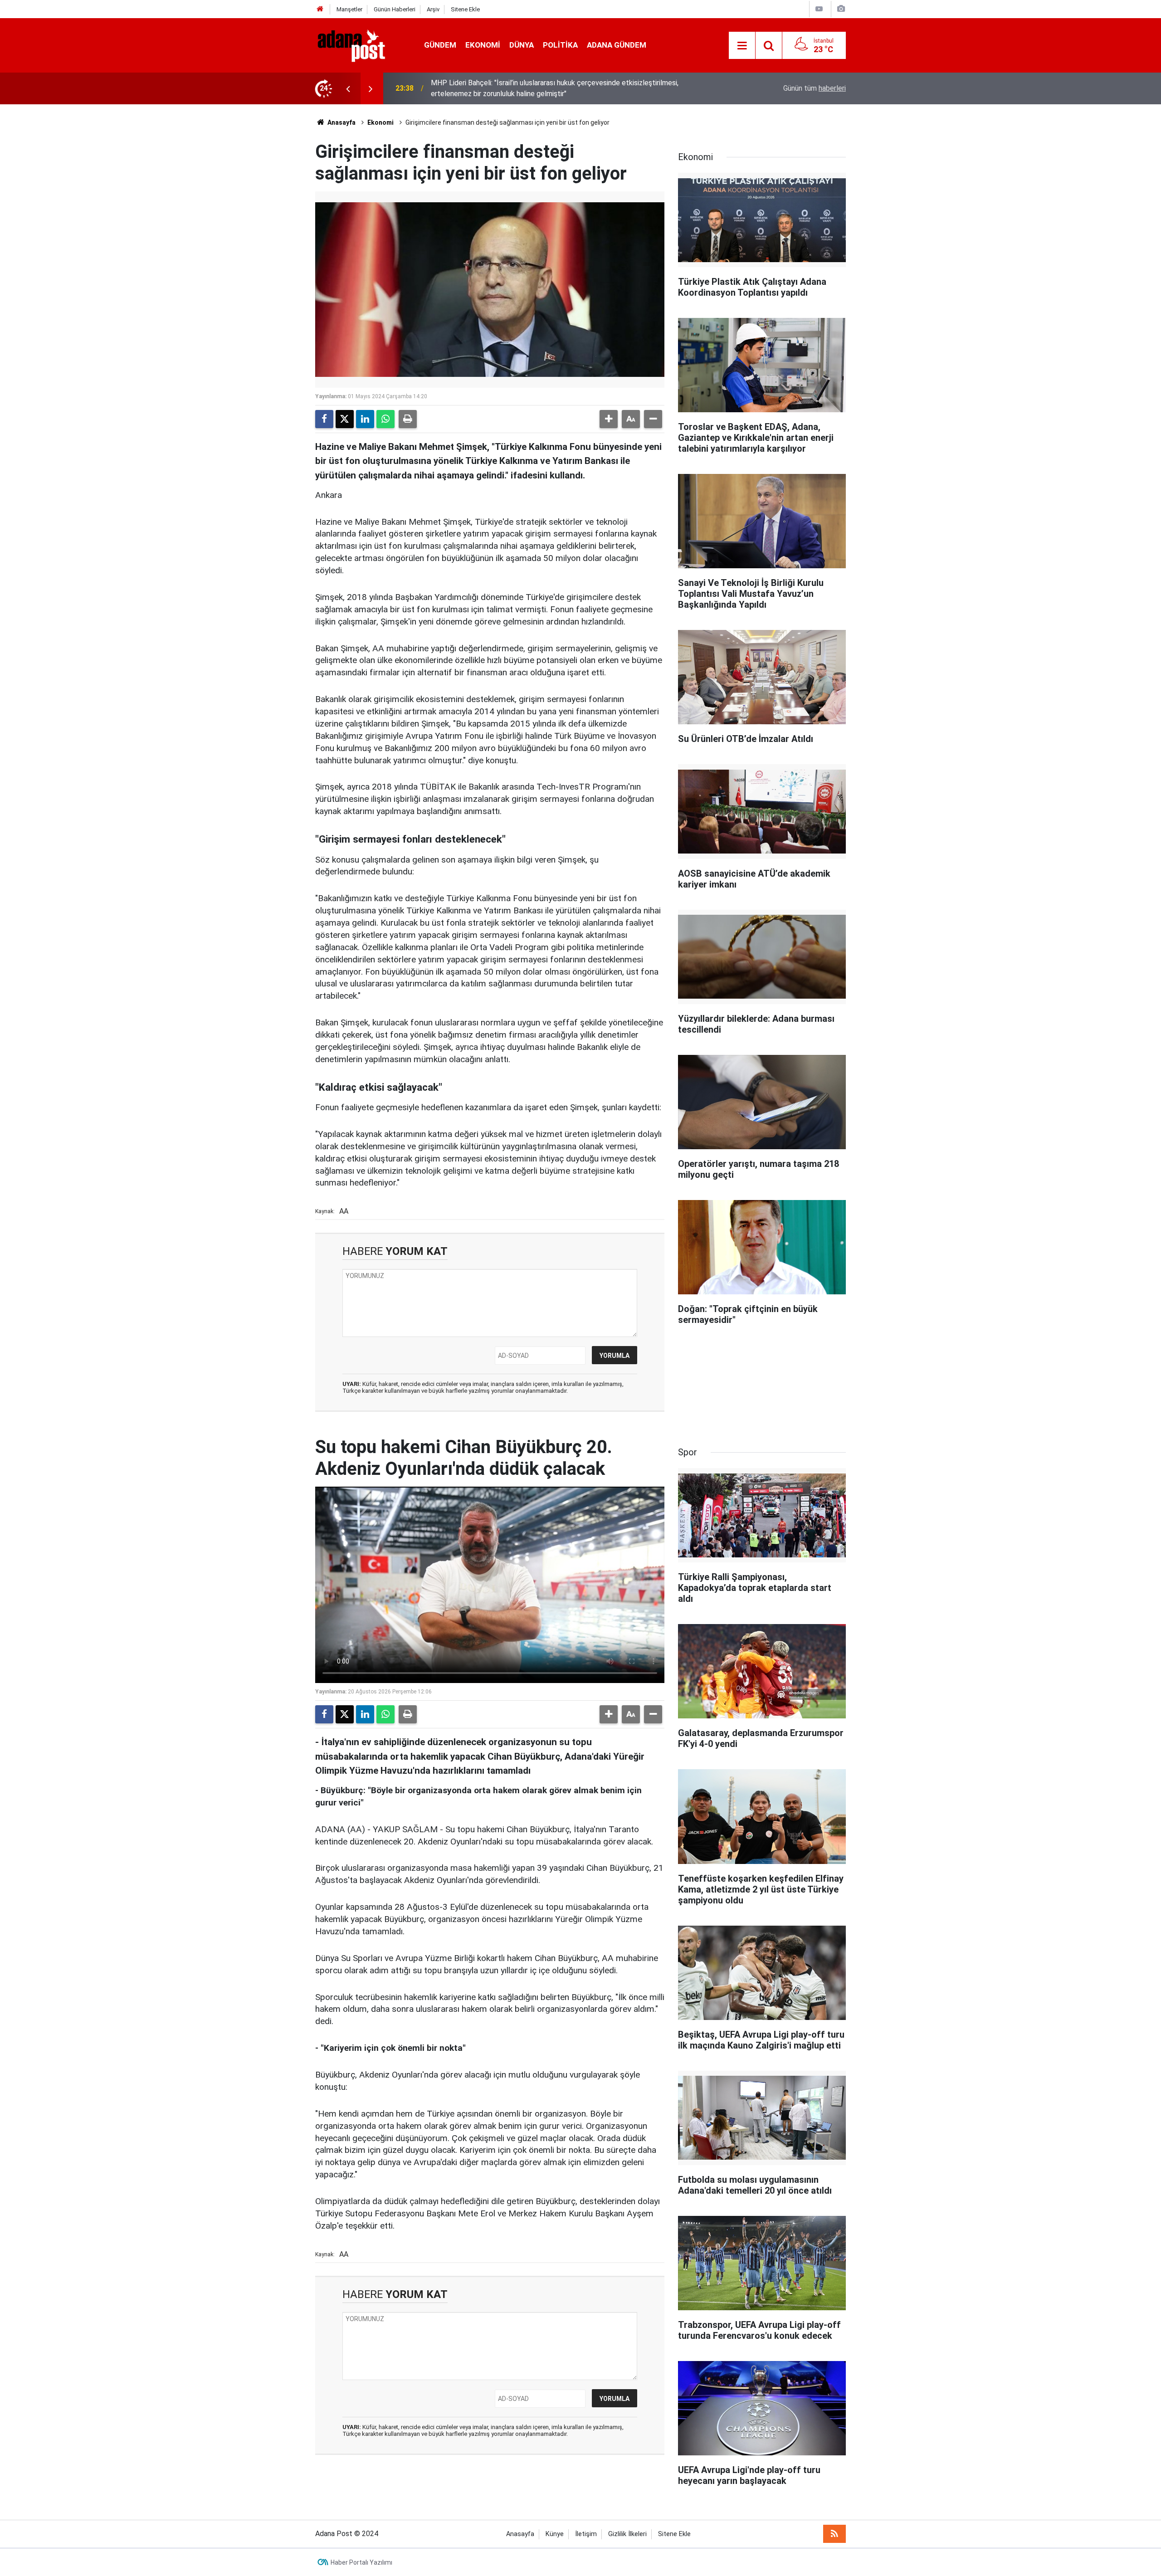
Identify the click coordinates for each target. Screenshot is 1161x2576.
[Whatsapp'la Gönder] (385, 419)
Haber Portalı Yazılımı (361, 2562)
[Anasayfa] (320, 9)
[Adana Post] (361, 45)
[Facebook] (324, 419)
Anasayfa (341, 122)
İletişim (586, 2534)
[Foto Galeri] (841, 9)
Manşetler (349, 9)
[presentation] (348, 88)
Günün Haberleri (395, 9)
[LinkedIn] (365, 419)
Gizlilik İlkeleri (627, 2534)
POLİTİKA (560, 45)
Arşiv (433, 9)
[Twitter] (345, 419)
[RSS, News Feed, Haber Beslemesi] (834, 2534)
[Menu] (742, 46)
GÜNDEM (440, 45)
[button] (609, 419)
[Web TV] (819, 9)
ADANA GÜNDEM (617, 45)
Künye (555, 2534)
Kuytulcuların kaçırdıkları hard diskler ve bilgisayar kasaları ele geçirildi (541, 88)
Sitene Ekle (465, 9)
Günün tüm (815, 88)
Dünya (522, 45)
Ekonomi (483, 45)
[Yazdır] (408, 419)
